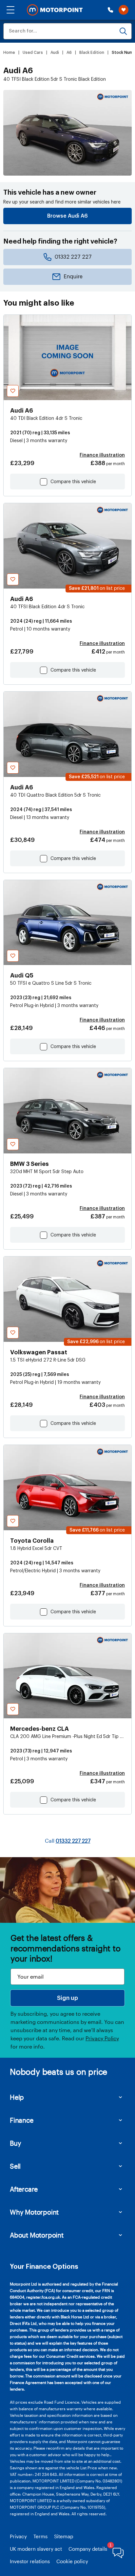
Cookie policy (72, 2561)
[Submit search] (123, 31)
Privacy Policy (102, 2038)
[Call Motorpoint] (110, 10)
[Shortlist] (124, 10)
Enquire (73, 277)
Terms (40, 2536)
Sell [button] (15, 2166)
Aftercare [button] (24, 2189)
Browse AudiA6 (67, 216)
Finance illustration (102, 455)
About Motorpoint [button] (37, 2235)
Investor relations (30, 2561)
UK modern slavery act (36, 2549)
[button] (10, 10)
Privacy (18, 2536)
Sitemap (64, 2536)
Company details (88, 2549)
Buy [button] (15, 2143)
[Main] (55, 10)
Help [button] (17, 2097)
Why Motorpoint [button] (34, 2212)
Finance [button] (22, 2120)
